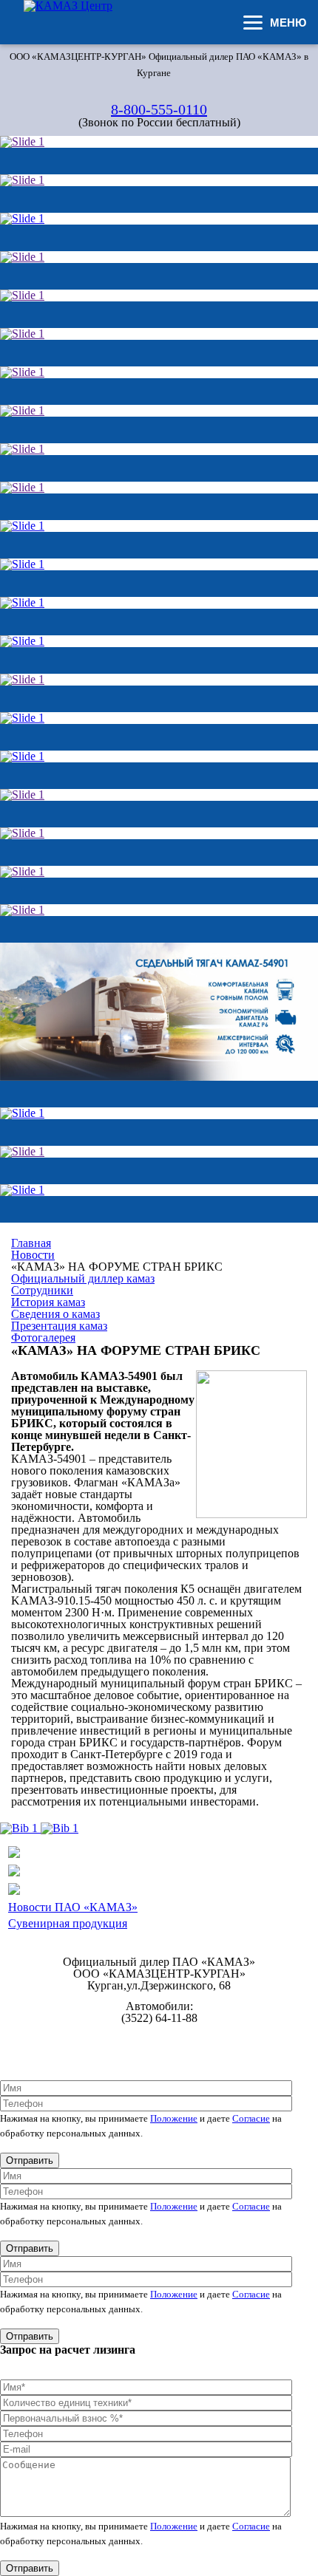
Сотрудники (42, 1290)
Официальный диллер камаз (83, 1278)
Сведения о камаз (55, 1314)
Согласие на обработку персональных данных (159, 2050)
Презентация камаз (59, 1326)
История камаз (48, 1302)
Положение (174, 2118)
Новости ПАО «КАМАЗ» (73, 1907)
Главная (31, 1243)
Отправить (30, 2160)
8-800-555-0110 (159, 109)
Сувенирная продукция (68, 1923)
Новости (33, 1255)
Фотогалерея (43, 1337)
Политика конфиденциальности (159, 2039)
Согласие (251, 2118)
